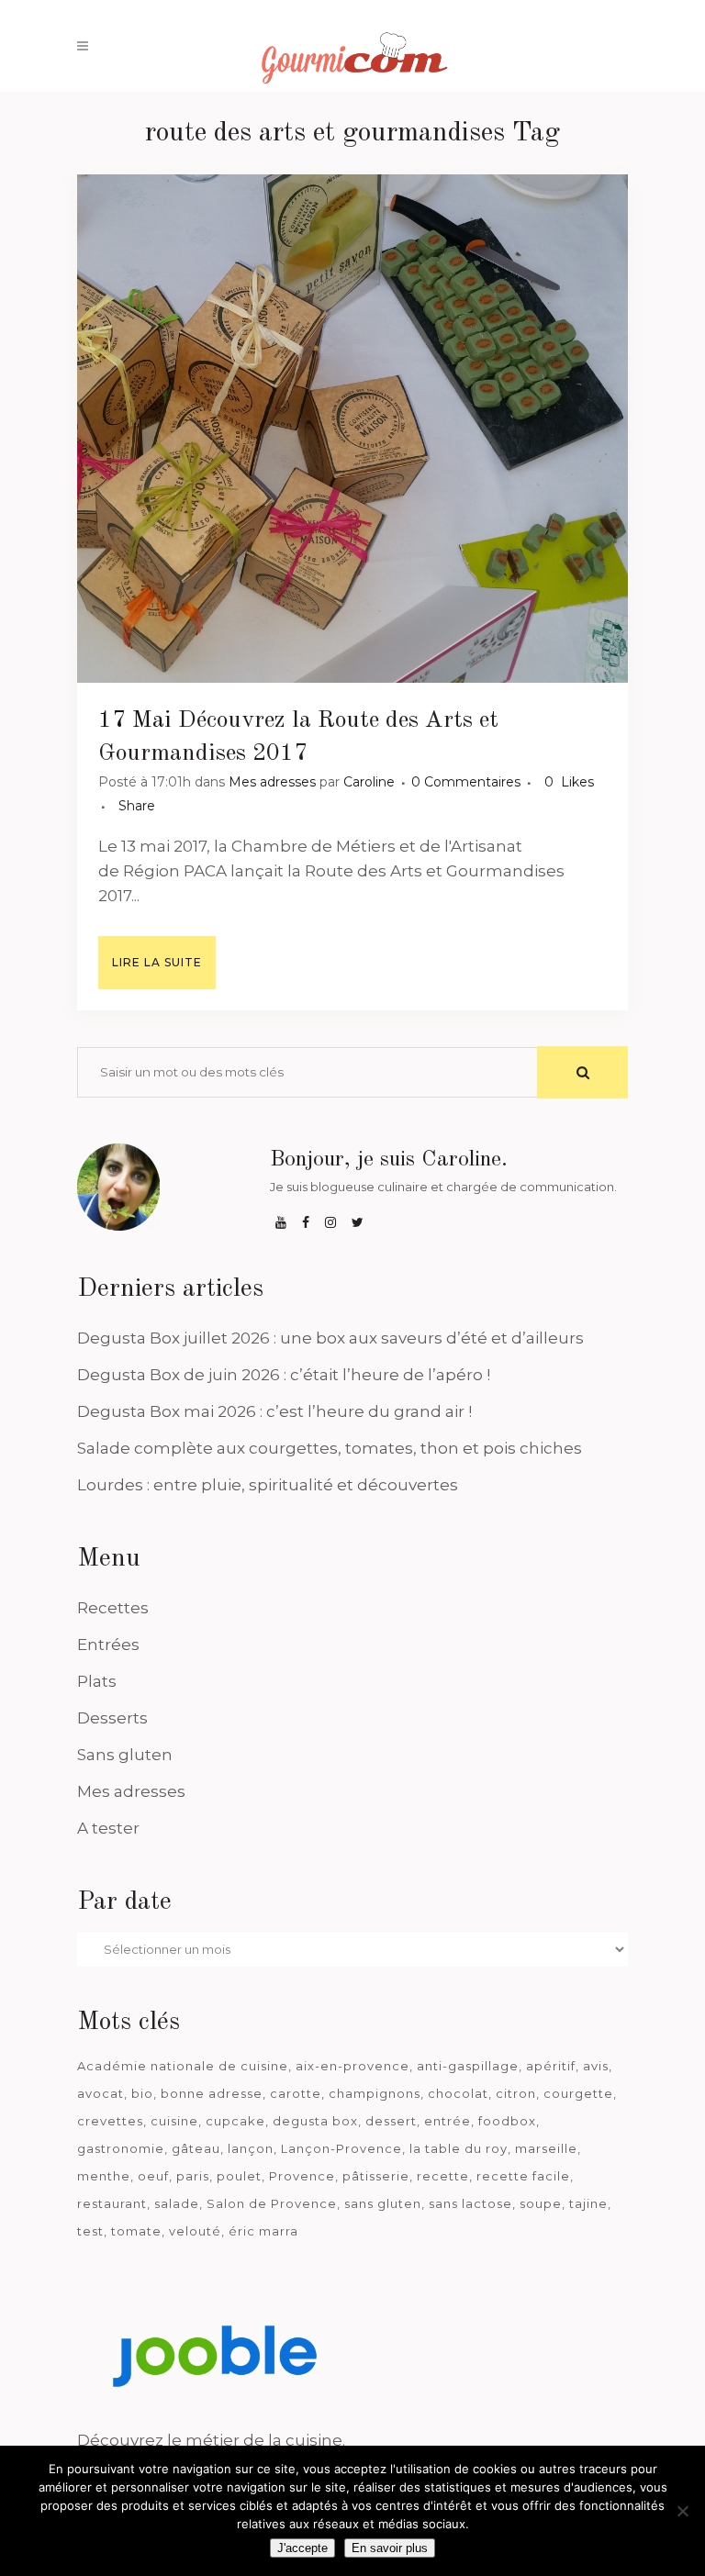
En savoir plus (390, 2548)
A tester (108, 1828)
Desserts (112, 1718)
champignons (375, 2093)
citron (516, 2093)
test (90, 2231)
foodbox (507, 2121)
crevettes (110, 2121)
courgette (578, 2093)
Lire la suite (157, 962)
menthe (104, 2176)
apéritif (551, 2066)
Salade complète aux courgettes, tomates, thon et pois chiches (330, 1448)
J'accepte (302, 2548)
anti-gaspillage (468, 2066)
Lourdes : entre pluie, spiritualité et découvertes (268, 1485)
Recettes (113, 1608)
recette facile (523, 2176)
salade (177, 2203)
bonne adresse (212, 2093)
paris (193, 2176)
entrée (448, 2121)
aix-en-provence (352, 2066)
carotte (296, 2093)
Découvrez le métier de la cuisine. (211, 2440)
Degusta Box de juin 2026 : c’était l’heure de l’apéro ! (284, 1375)
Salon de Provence (272, 2203)
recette (443, 2176)
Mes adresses (272, 782)
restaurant (112, 2203)
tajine (588, 2203)
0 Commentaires (466, 782)
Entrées (108, 1645)
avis (596, 2066)
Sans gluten (125, 1755)
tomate (136, 2231)
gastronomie (121, 2148)
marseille (546, 2148)
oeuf (153, 2176)
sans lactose (470, 2203)
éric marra (263, 2231)
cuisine (174, 2121)
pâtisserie (376, 2176)
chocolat (458, 2093)
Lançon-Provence (341, 2148)
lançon (251, 2148)
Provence (302, 2176)
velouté (195, 2231)
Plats (97, 1681)
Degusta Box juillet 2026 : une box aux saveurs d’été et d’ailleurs (330, 1338)
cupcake (235, 2121)
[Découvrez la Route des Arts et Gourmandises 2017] (352, 429)
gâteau (196, 2148)
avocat (101, 2093)
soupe (541, 2203)
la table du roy (459, 2148)
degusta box (315, 2121)
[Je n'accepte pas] (682, 2511)
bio (142, 2093)
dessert (391, 2121)
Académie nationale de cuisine (183, 2066)
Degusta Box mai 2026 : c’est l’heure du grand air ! (274, 1411)
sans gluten (383, 2203)
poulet (239, 2176)
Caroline (369, 782)
